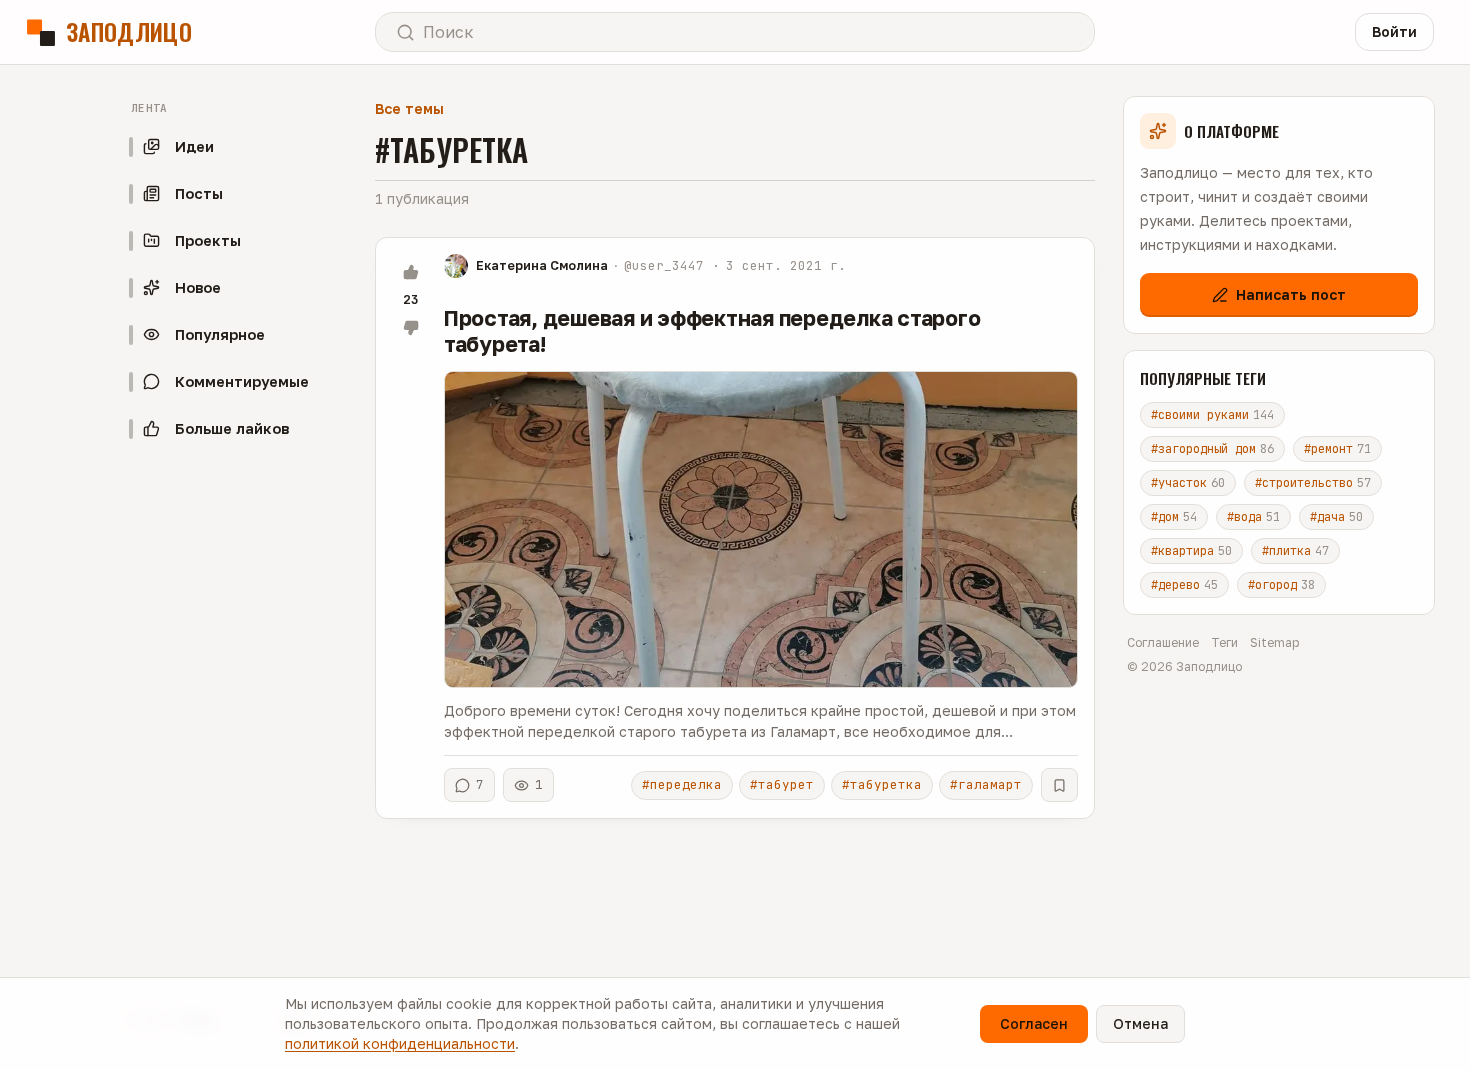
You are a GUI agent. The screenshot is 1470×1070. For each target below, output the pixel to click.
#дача (1336, 517)
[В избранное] (1059, 785)
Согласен (1034, 1023)
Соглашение (1163, 642)
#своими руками (1212, 415)
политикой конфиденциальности (400, 1043)
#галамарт (986, 784)
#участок (1188, 483)
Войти (1394, 31)
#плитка (1295, 551)
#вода (1253, 517)
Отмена (1140, 1023)
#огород (1281, 585)
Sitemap (1274, 642)
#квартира (1191, 551)
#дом (1174, 517)
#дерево (1184, 585)
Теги (1224, 642)
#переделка (682, 784)
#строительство (1313, 483)
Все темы (409, 108)
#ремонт (1337, 449)
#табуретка (882, 784)
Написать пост (1291, 294)
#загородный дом (1212, 449)
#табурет (782, 784)
